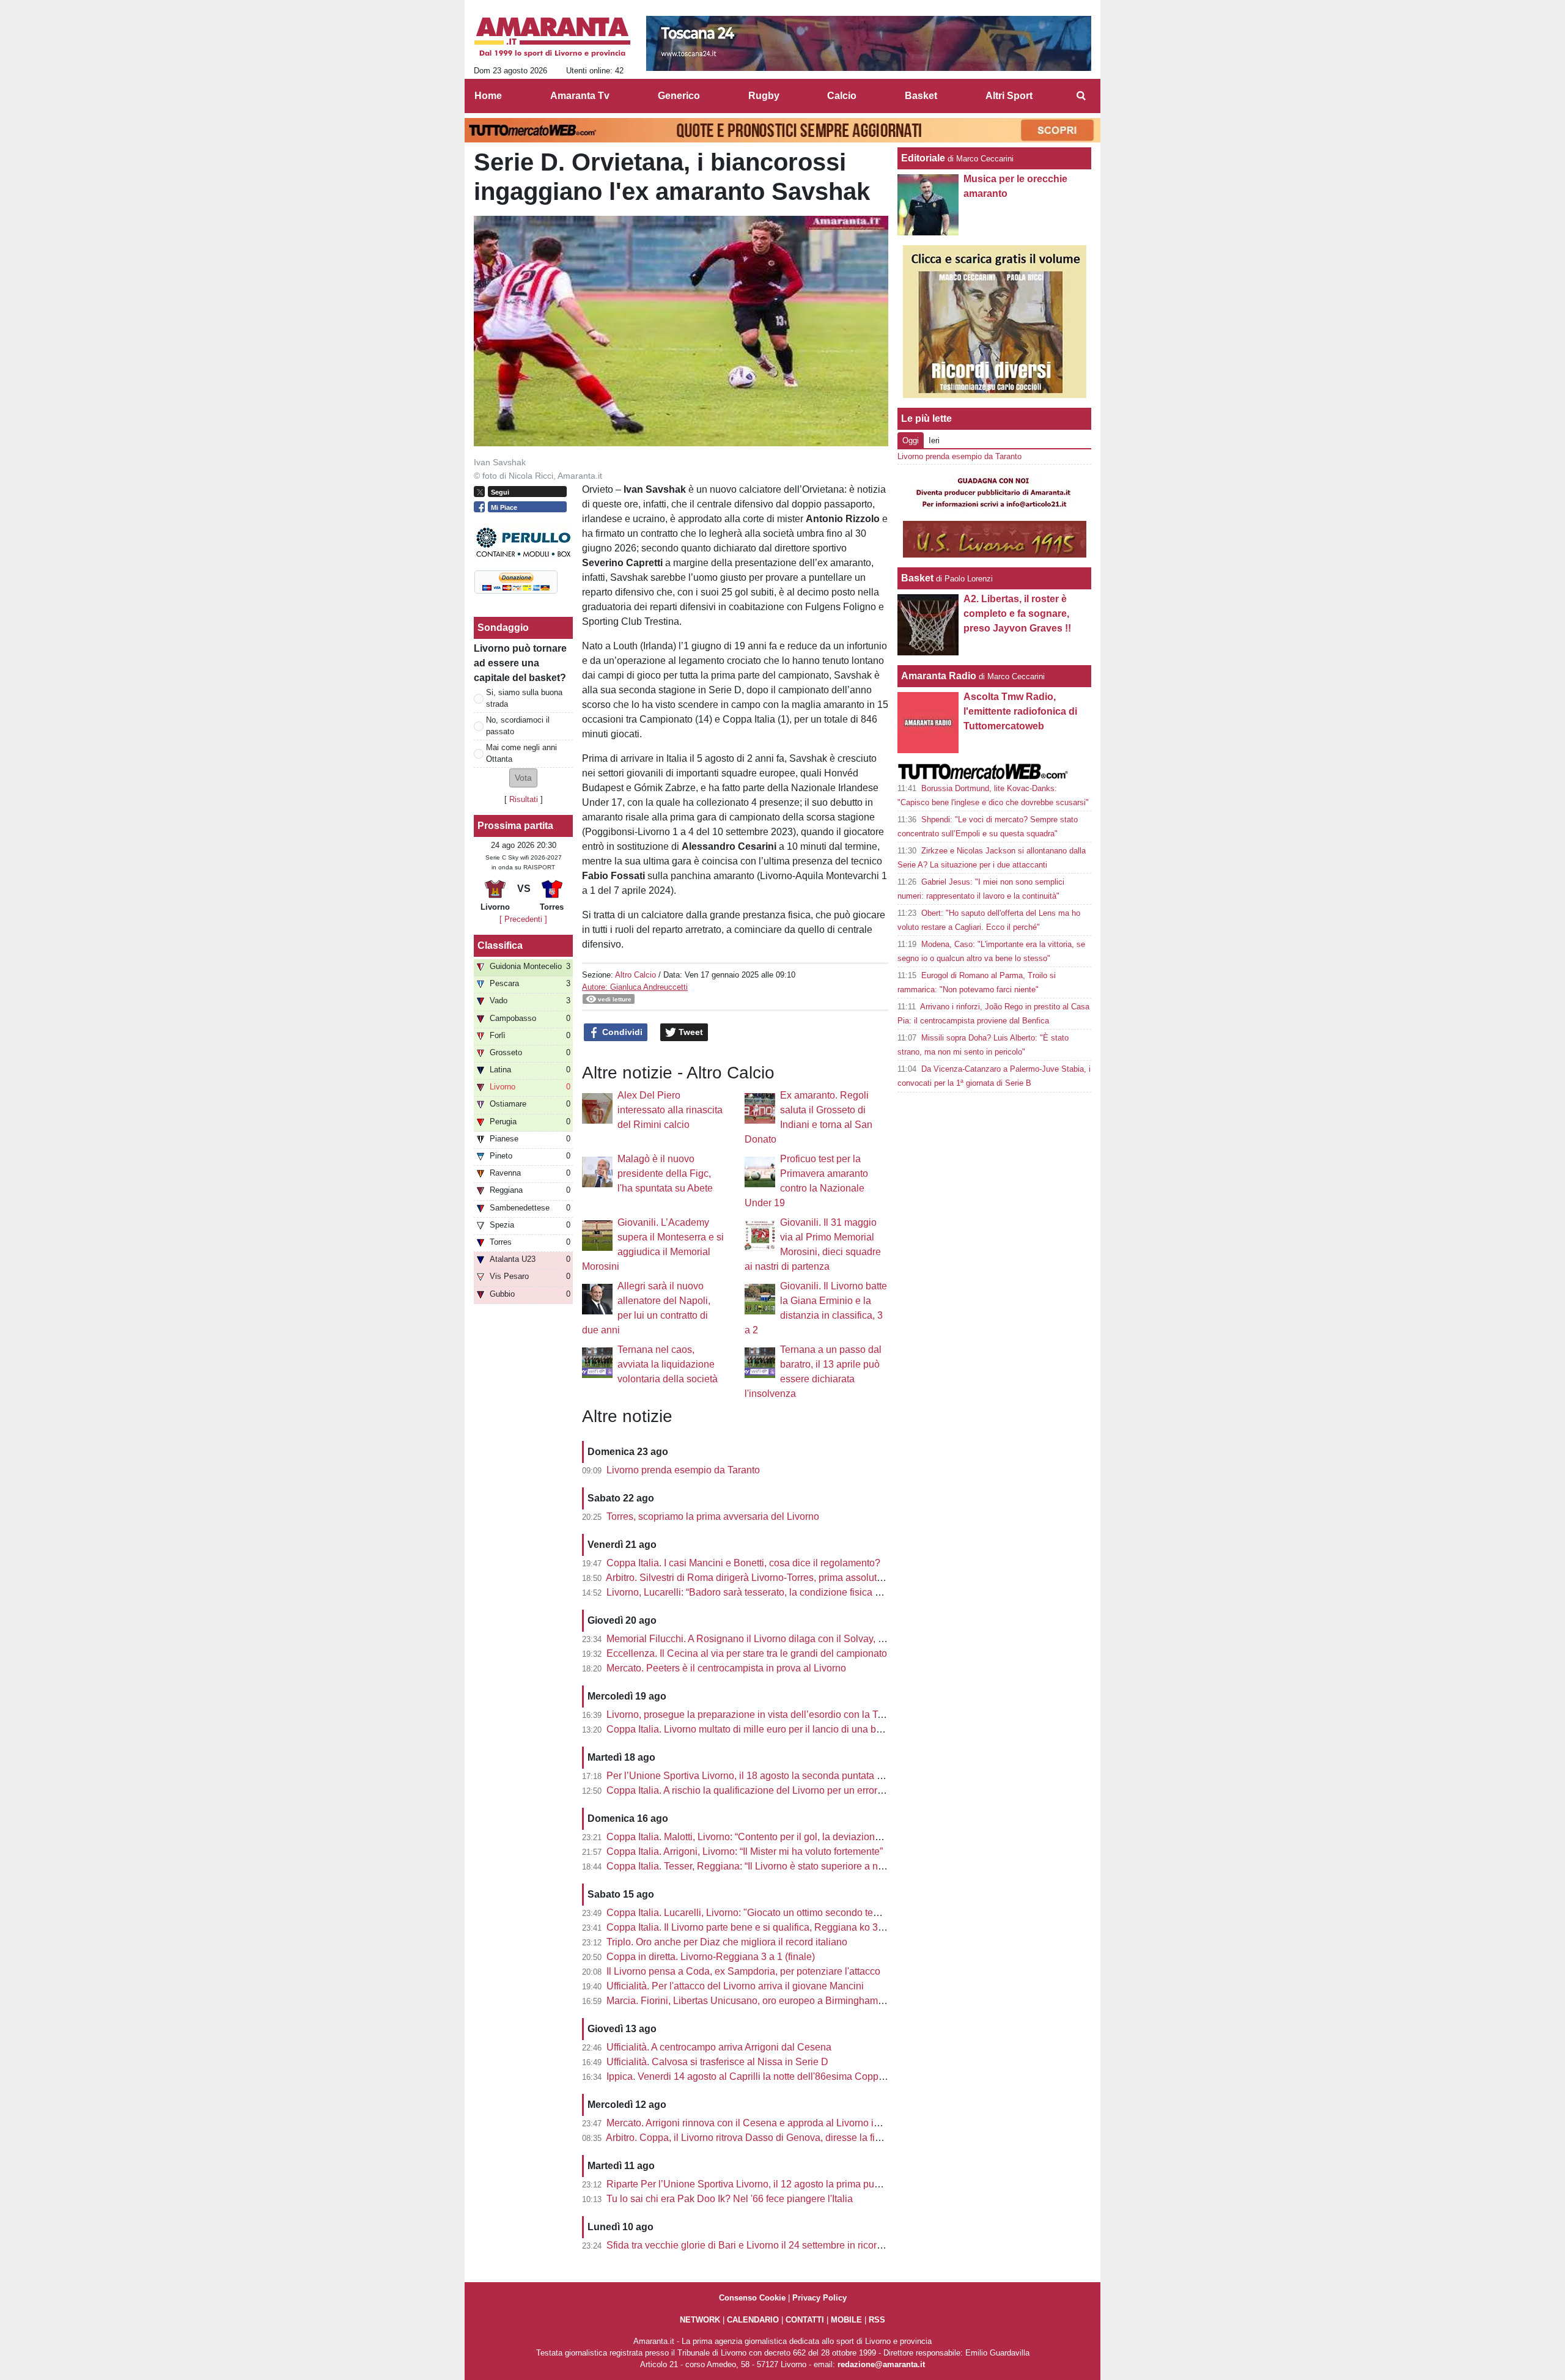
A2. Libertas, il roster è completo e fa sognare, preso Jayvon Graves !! (1017, 613)
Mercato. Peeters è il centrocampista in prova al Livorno (726, 1668)
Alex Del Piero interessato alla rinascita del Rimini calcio (670, 1110)
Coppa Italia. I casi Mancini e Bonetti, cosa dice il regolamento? (743, 1563)
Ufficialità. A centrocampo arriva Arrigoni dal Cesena (719, 2047)
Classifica (500, 945)
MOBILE (846, 2320)
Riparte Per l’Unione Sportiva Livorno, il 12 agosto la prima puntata (751, 2184)
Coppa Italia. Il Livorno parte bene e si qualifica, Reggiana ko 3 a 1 (750, 1927)
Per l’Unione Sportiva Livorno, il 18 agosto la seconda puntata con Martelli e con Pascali (797, 1776)
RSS (877, 2320)
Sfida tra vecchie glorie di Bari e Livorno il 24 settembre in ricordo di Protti (765, 2245)
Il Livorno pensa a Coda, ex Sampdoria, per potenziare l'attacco (743, 1971)
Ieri (934, 440)
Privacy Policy (819, 2298)
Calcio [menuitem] (842, 96)
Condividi (621, 1032)
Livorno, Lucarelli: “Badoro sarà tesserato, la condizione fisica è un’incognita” (773, 1592)
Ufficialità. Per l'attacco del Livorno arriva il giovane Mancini (735, 1986)
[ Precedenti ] (523, 919)
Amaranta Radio (939, 676)
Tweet (690, 1032)
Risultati (524, 799)
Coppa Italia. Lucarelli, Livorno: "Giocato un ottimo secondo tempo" (751, 1913)
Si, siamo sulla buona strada (524, 698)
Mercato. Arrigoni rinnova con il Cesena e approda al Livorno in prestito (760, 2123)
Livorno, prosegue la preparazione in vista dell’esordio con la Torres (753, 1715)
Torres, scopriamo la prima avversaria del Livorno (713, 1516)
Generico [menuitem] (679, 96)
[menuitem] (1081, 96)
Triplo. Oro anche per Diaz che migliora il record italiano (727, 1942)
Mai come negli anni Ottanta (521, 753)
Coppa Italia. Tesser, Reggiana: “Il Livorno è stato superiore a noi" (748, 1866)
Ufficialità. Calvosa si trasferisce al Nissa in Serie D (717, 2062)
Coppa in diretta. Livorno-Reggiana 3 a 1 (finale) (711, 1957)
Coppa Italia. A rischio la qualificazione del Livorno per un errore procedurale (772, 1790)
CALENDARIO (753, 2320)
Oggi (911, 440)
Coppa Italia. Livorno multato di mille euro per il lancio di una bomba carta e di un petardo (799, 1729)
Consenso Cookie (752, 2298)
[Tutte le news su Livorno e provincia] (552, 37)
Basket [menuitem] (921, 96)
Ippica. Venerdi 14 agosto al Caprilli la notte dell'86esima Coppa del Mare (765, 2076)
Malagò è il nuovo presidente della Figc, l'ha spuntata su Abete (665, 1173)
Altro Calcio (635, 975)
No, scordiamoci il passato (518, 726)
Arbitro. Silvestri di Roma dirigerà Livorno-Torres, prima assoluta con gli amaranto (781, 1578)
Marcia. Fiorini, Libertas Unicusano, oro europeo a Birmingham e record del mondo (785, 2001)
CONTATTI (805, 2320)
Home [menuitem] (488, 96)
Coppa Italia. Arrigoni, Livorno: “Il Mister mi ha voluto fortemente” (745, 1851)
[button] (523, 778)
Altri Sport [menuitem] (1009, 96)
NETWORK (700, 2320)
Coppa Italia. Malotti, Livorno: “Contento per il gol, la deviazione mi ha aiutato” (774, 1837)
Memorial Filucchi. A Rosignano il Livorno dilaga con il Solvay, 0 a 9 (753, 1639)
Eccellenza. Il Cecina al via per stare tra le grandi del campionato (747, 1653)
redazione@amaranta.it (881, 2364)
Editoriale (923, 158)
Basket (917, 578)
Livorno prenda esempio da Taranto (683, 1470)
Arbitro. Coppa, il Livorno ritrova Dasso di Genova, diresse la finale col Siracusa (778, 2138)
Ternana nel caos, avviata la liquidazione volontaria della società (668, 1364)
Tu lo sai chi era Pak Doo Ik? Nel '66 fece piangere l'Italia (730, 2199)
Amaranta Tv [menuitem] (580, 96)
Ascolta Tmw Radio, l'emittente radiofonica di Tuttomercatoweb (1020, 711)
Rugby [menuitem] (764, 96)
